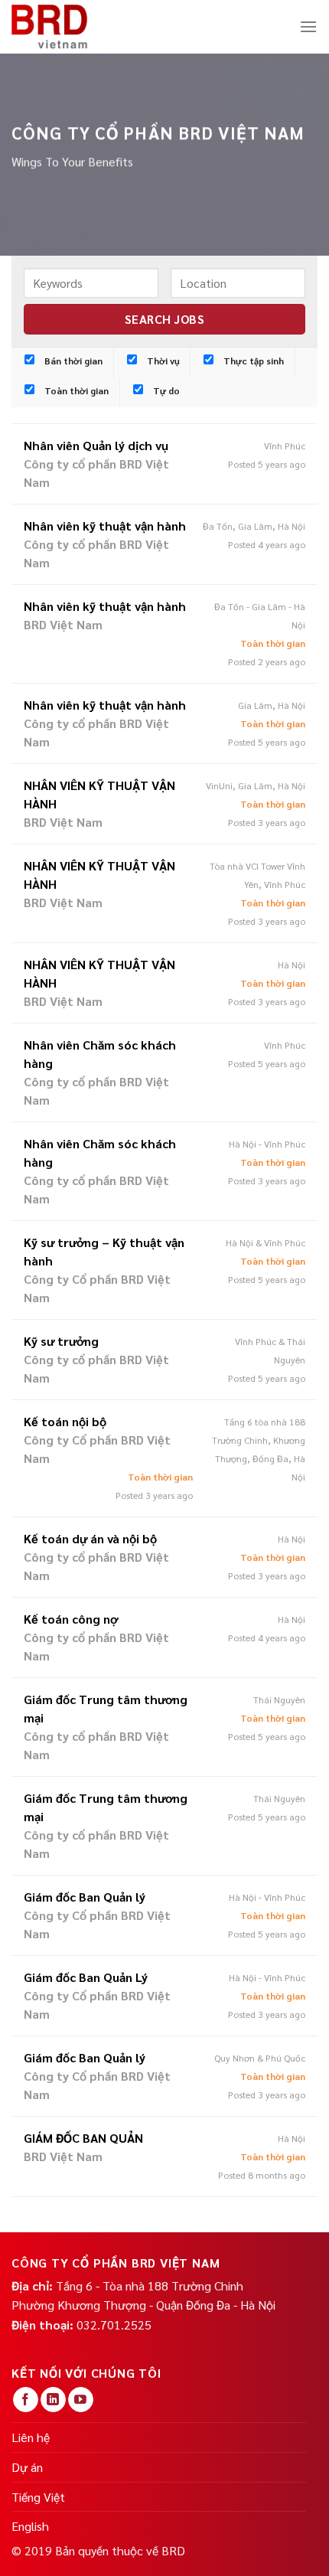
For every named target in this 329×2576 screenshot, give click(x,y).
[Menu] (308, 26)
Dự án (27, 2467)
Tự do (165, 390)
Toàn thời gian (75, 390)
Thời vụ (162, 361)
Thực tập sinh (252, 361)
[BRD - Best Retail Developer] (50, 27)
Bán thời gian (72, 361)
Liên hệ (31, 2437)
